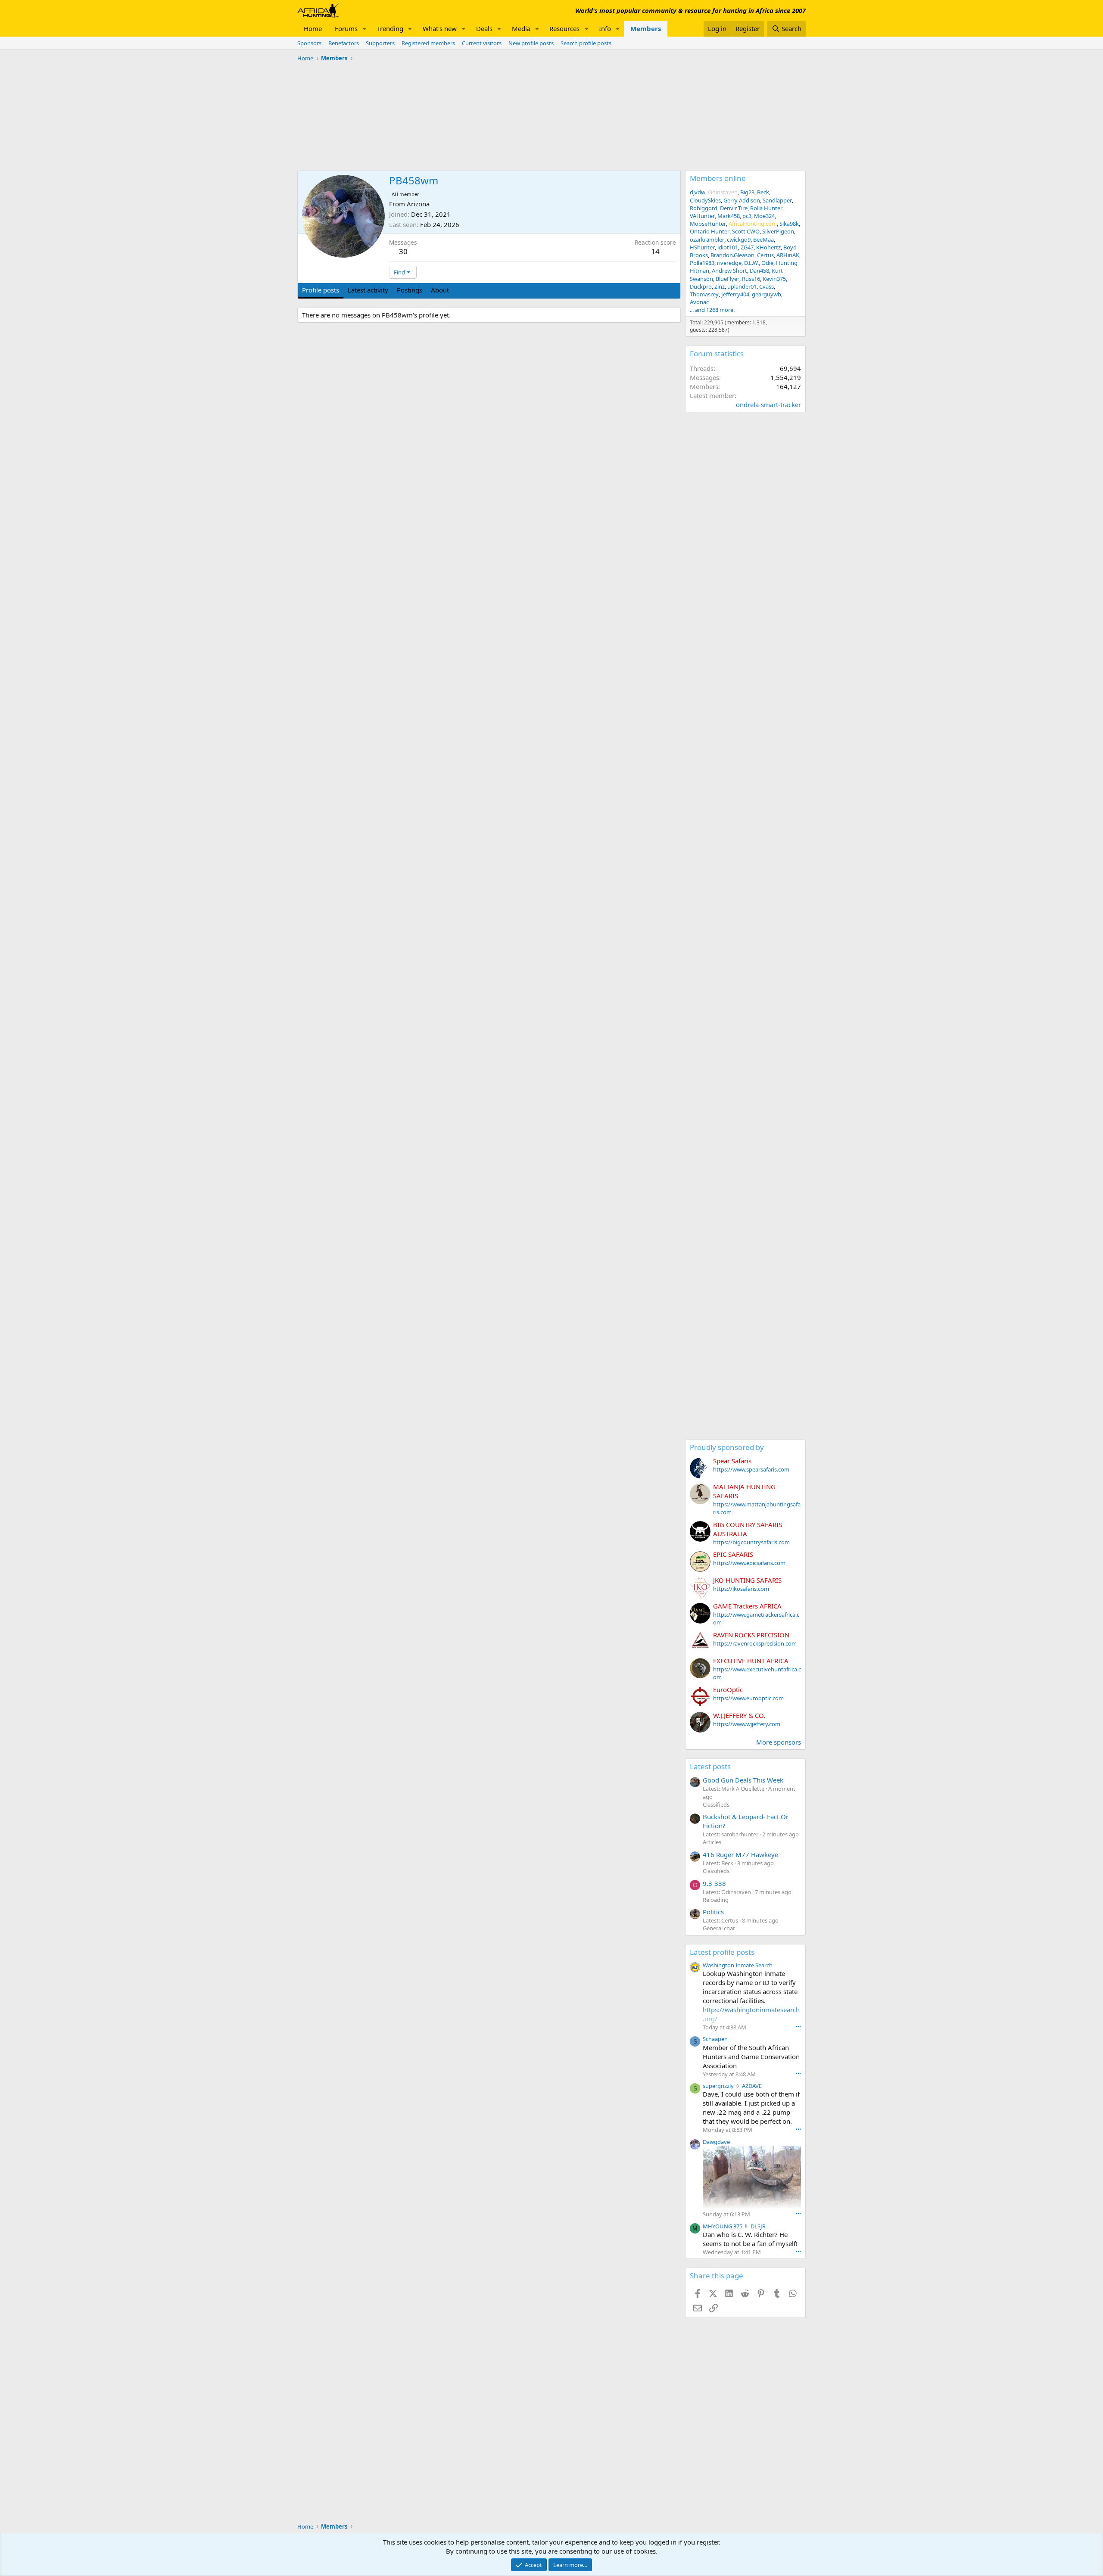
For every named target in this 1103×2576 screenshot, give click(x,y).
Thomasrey (704, 294)
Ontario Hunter (710, 231)
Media (521, 28)
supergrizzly (718, 2086)
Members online (718, 178)
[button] (365, 29)
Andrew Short (729, 271)
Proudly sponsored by (727, 1447)
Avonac (699, 302)
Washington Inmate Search (738, 1965)
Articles (712, 1842)
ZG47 (747, 247)
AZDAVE (752, 2086)
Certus (765, 255)
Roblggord (704, 208)
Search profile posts (586, 43)
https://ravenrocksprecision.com (755, 1643)
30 (403, 251)
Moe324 (764, 216)
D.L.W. (751, 263)
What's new (440, 28)
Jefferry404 (735, 294)
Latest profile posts (722, 1952)
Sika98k (789, 224)
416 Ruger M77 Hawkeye (740, 1854)
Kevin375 (774, 279)
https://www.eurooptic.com (748, 1698)
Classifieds (716, 1804)
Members (646, 28)
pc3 (747, 216)
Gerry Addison (742, 200)
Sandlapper (777, 200)
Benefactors (344, 43)
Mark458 (729, 216)
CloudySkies (705, 200)
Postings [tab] (410, 290)
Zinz (720, 286)
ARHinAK (788, 255)
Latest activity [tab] (368, 290)
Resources (564, 28)
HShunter (702, 247)
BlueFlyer (728, 279)
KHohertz (768, 247)
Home (313, 28)
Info (605, 28)
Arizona (418, 204)
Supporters (380, 43)
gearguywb (766, 294)
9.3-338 (714, 1883)
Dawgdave (716, 2142)
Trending (390, 28)
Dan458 (759, 271)
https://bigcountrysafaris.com (751, 1542)
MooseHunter (708, 224)
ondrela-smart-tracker (768, 404)
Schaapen (715, 2039)
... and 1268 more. (712, 310)
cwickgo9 (739, 240)
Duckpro (701, 286)
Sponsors (309, 43)
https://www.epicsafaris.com (749, 1563)
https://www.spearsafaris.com (751, 1469)
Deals (484, 28)
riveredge (729, 263)
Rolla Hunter (766, 208)
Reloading (716, 1900)
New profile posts (531, 43)
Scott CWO (746, 231)
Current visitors (482, 43)
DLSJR (758, 2226)
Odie (767, 263)
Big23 (747, 192)
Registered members (428, 43)
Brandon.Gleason (732, 255)
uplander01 (742, 286)
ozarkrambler (707, 240)
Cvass (766, 286)
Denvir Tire (734, 208)
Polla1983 (702, 263)
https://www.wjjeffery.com (747, 1724)
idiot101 (728, 247)
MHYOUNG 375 (723, 2226)
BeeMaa (763, 240)
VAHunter (702, 216)
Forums (346, 28)
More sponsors (779, 1742)
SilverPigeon (778, 231)
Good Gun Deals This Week (743, 1780)
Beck (763, 192)
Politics (713, 1912)
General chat (719, 1928)
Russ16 (751, 279)
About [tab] (440, 290)
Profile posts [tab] (321, 290)
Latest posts (710, 1766)
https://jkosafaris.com (741, 1589)
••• (798, 2027)
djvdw (698, 192)
